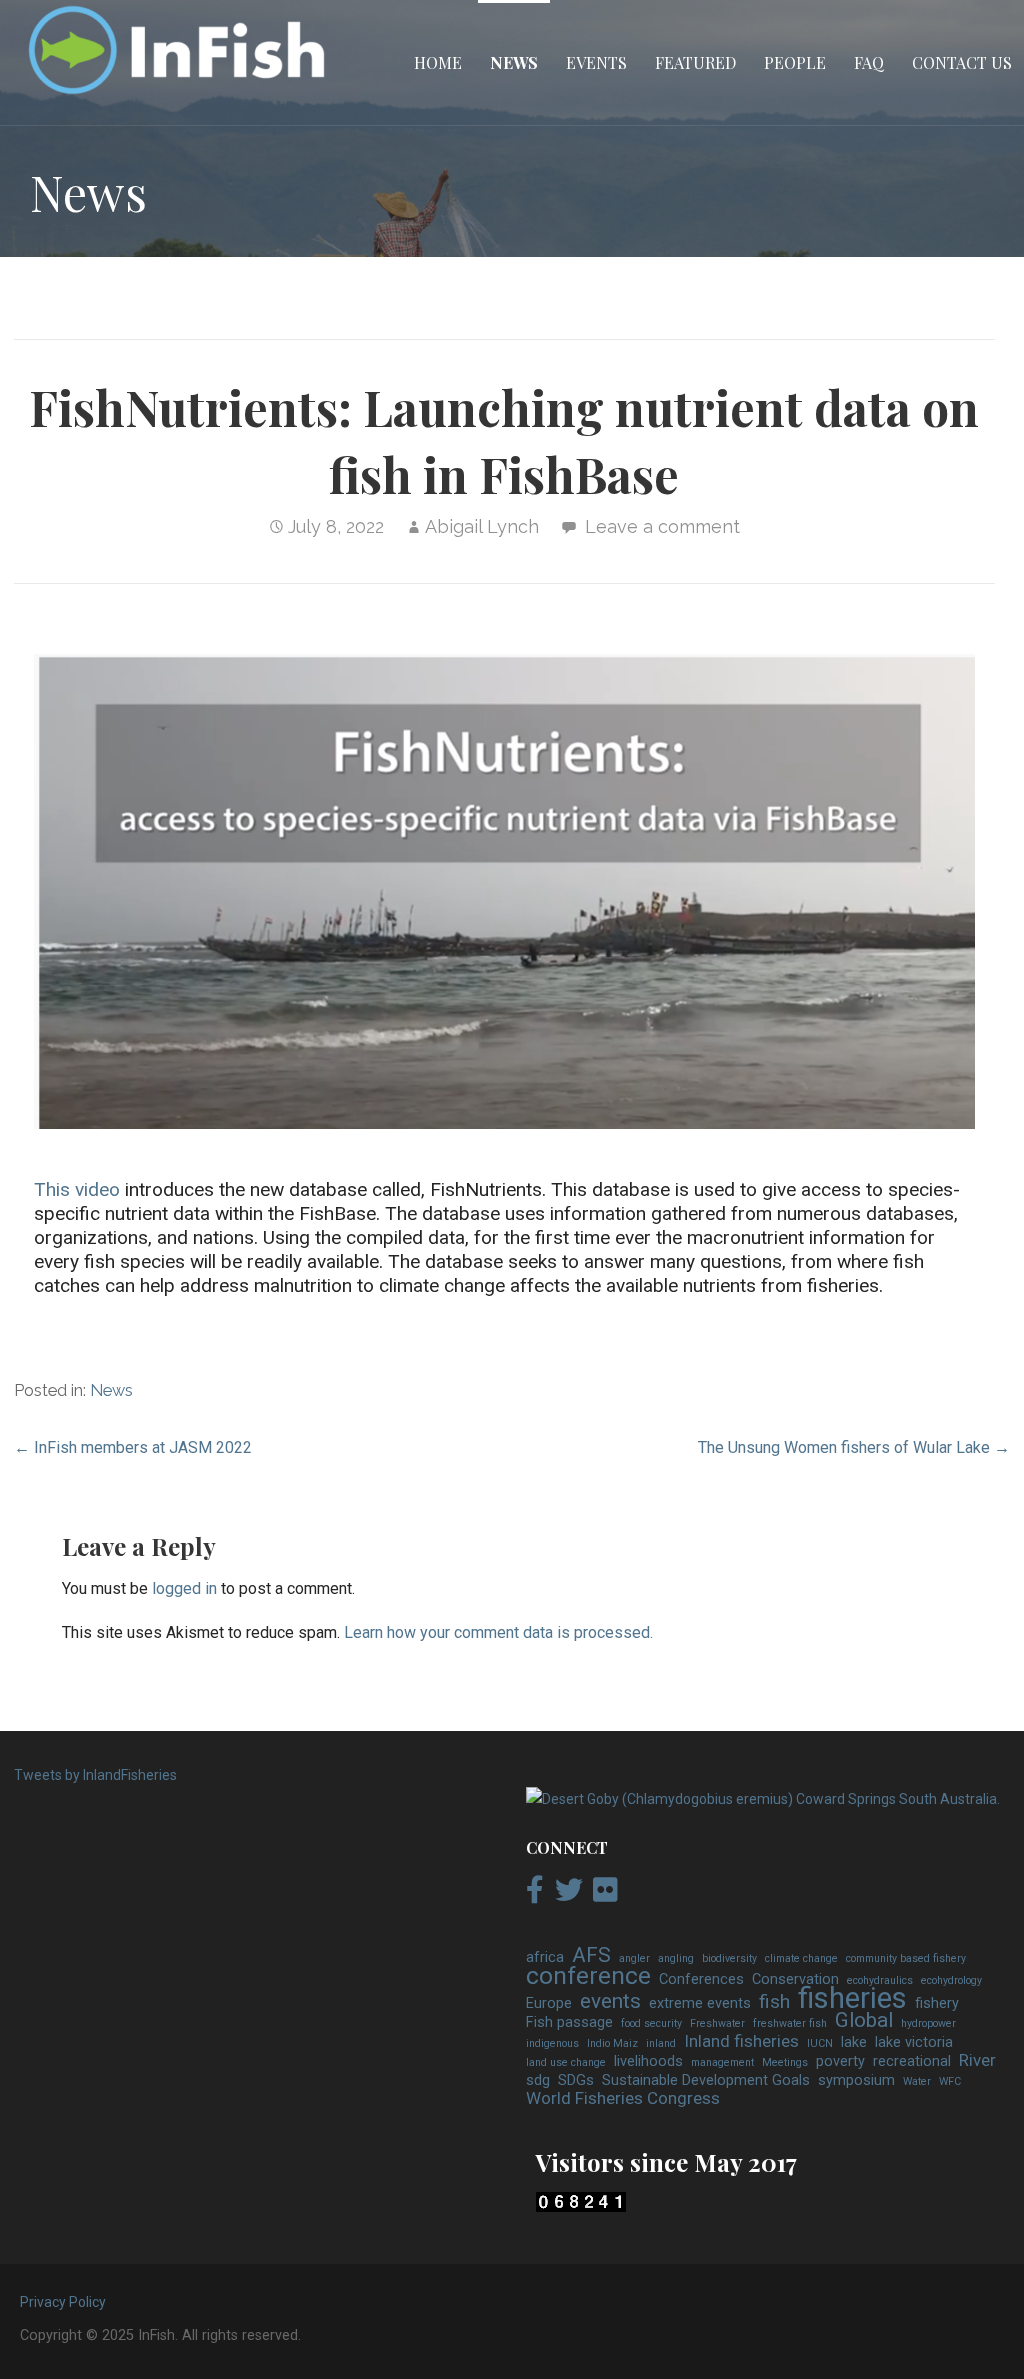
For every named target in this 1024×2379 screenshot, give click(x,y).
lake (854, 2042)
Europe (549, 2003)
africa (545, 1957)
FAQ (869, 62)
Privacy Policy (63, 2302)
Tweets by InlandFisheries (95, 1775)
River (977, 2061)
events (610, 2002)
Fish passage (569, 2022)
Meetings (785, 2062)
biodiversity (729, 1958)
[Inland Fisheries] (763, 1799)
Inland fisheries (741, 2042)
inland (661, 2043)
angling (676, 1958)
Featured (695, 62)
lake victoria (914, 2042)
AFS (591, 1956)
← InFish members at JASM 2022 (133, 1447)
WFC (950, 2081)
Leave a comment (662, 526)
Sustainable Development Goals (706, 2080)
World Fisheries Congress (623, 2099)
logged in (184, 1588)
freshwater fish (790, 2023)
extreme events (700, 2003)
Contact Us (962, 62)
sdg (538, 2080)
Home (438, 62)
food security (651, 2023)
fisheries (852, 1999)
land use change (566, 2062)
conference (588, 1976)
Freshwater (717, 2023)
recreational (912, 2061)
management (722, 2062)
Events (596, 62)
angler (634, 1958)
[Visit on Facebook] (535, 1895)
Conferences (701, 1979)
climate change (801, 1958)
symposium (856, 2080)
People (795, 62)
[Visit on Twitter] (569, 1895)
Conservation (795, 1979)
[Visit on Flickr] (605, 1895)
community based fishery (906, 1958)
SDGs (576, 2080)
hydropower (928, 2023)
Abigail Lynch (482, 526)
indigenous (552, 2043)
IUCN (820, 2043)
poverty (840, 2061)
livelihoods (648, 2061)
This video (77, 1189)
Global (864, 2021)
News (514, 62)
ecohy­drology (951, 1980)
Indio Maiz (612, 2043)
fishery (937, 2003)
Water (917, 2081)
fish (774, 2002)
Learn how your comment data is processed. (498, 1632)
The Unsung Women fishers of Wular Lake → (854, 1447)
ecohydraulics (880, 1980)
